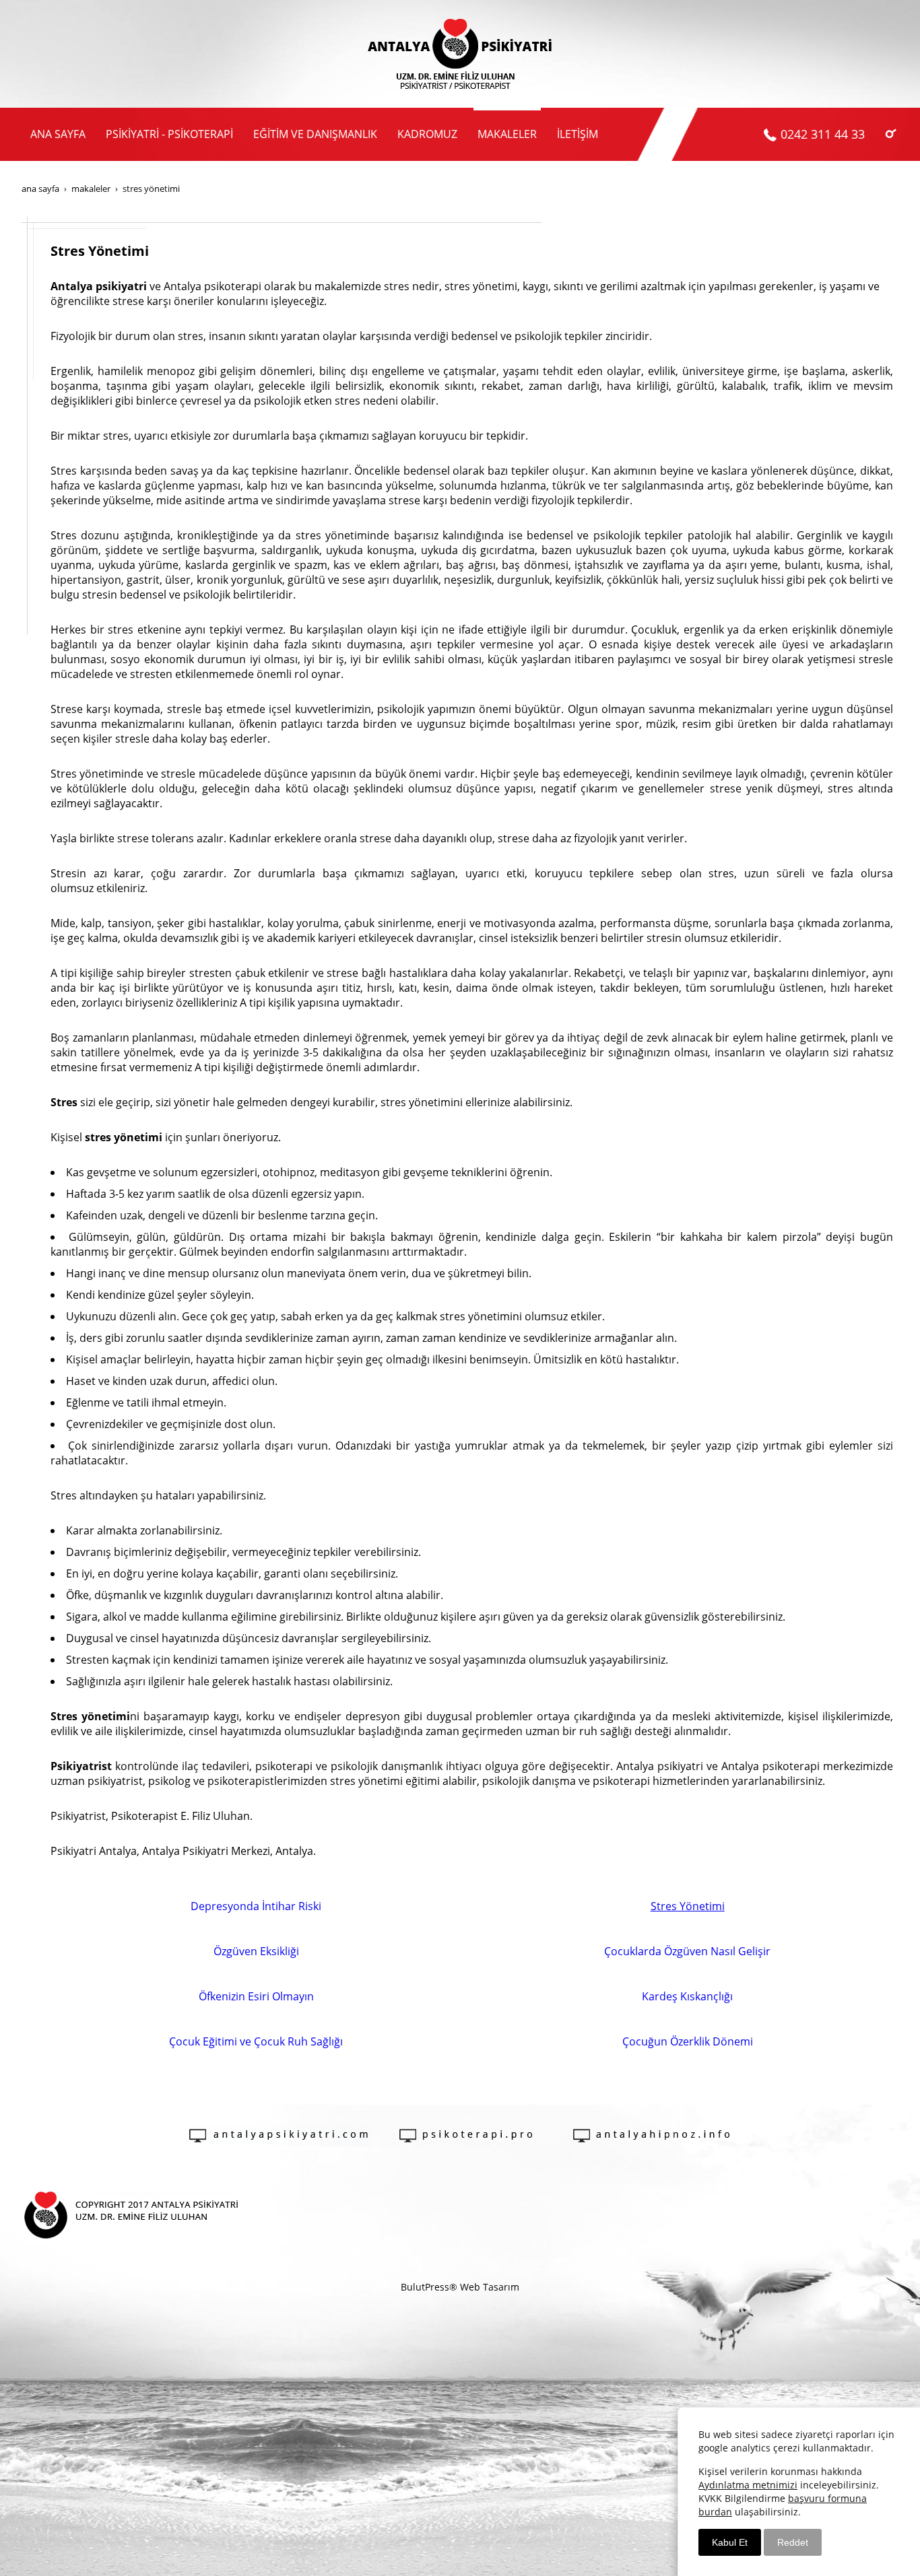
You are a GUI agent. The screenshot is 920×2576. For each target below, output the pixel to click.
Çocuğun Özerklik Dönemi (688, 2041)
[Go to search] (891, 133)
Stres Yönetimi (688, 1906)
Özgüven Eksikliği (256, 1951)
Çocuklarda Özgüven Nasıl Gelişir (687, 1951)
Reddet (793, 2542)
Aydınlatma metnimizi (748, 2485)
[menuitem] (58, 134)
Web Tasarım (490, 2287)
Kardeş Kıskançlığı (687, 1996)
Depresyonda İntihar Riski (256, 1906)
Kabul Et (730, 2542)
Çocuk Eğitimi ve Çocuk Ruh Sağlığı (256, 2041)
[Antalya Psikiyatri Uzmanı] (460, 54)
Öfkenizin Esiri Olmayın (256, 1996)
